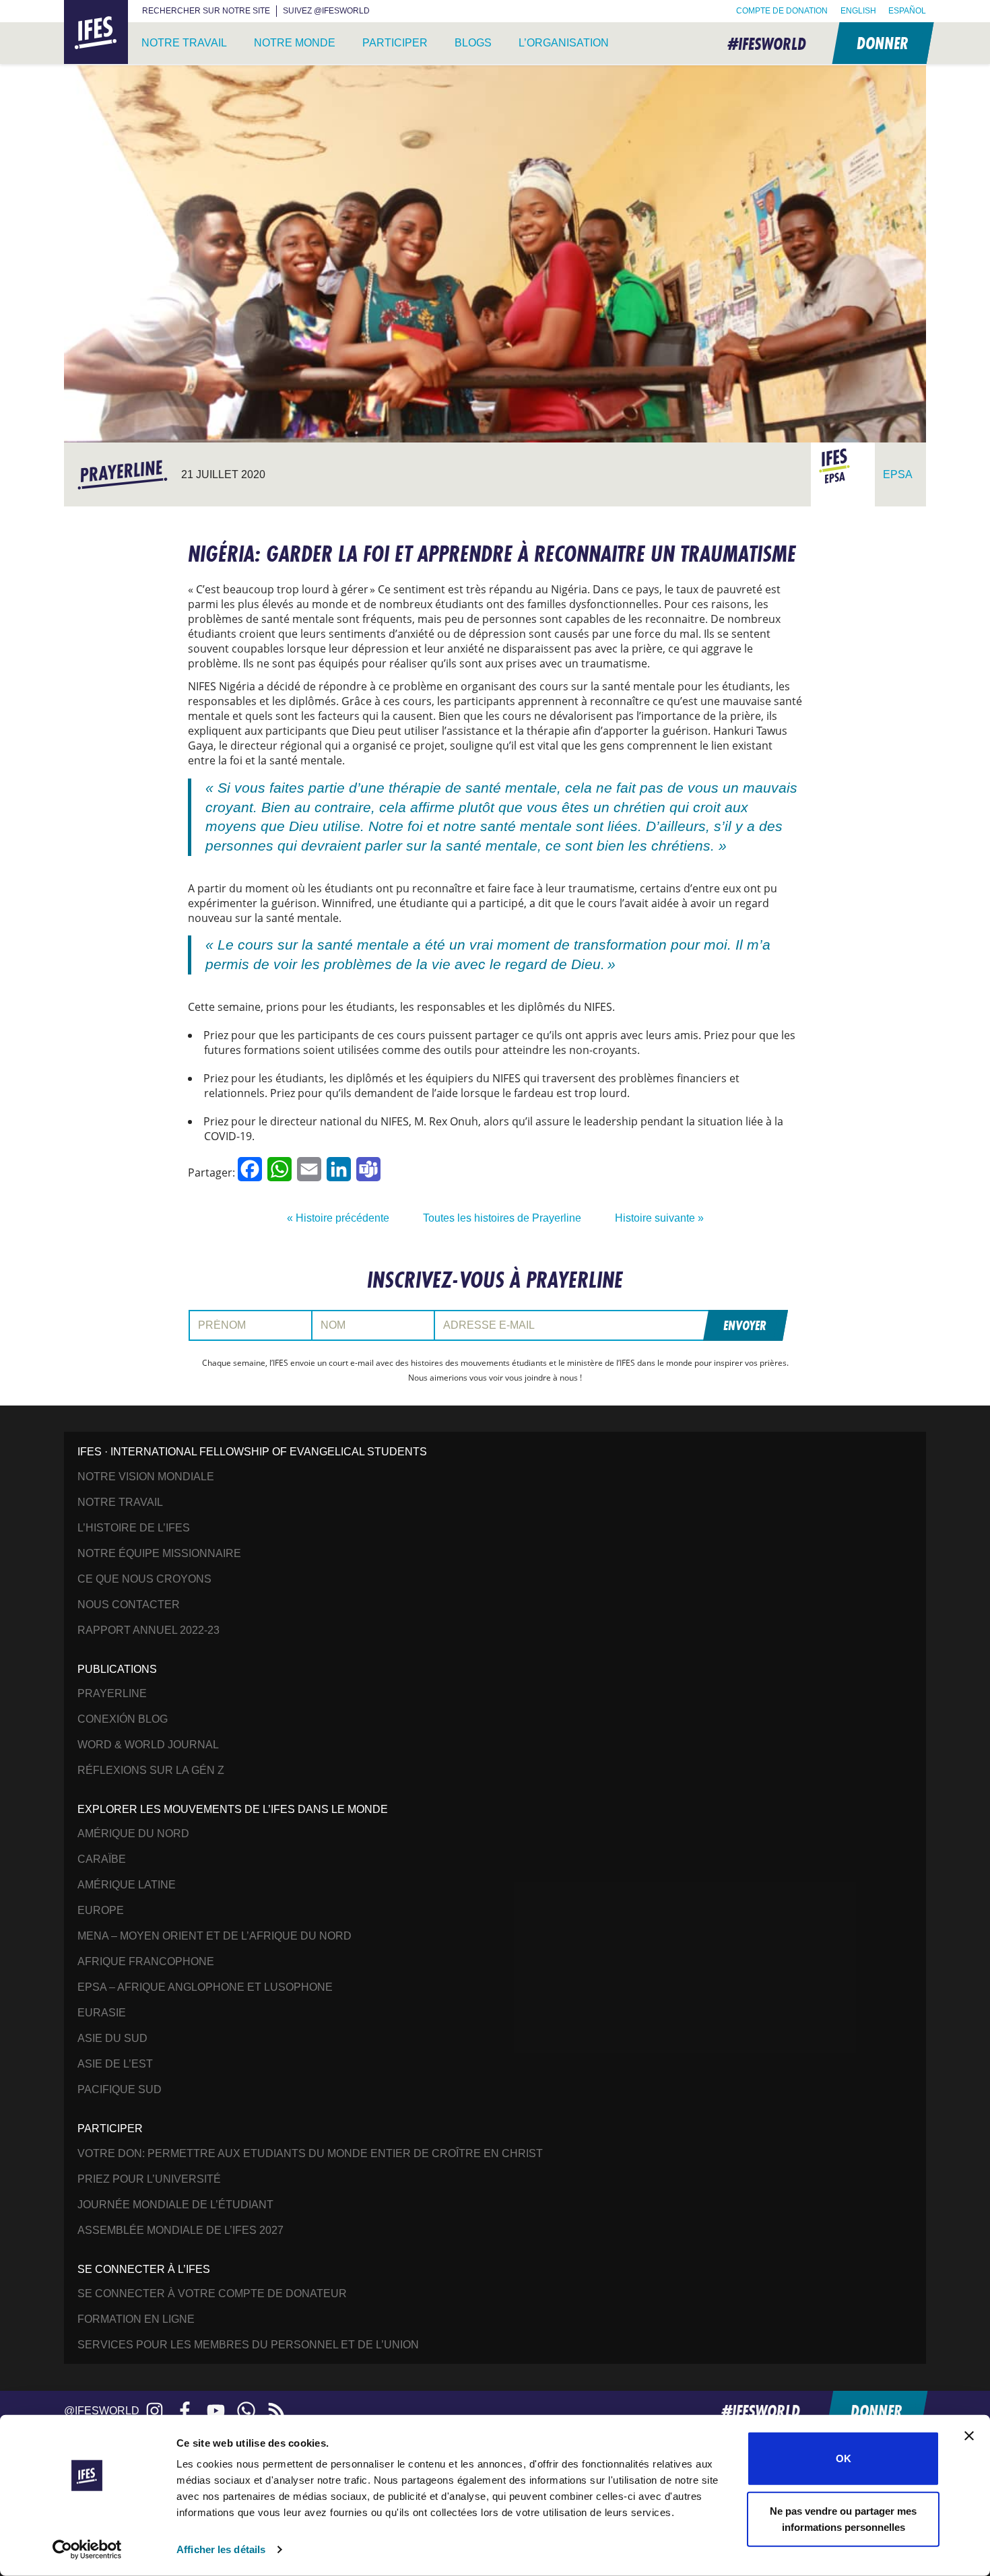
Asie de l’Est (115, 2064)
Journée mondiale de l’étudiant (175, 2205)
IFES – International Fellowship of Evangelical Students (96, 33)
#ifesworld (767, 43)
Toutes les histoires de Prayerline (502, 1218)
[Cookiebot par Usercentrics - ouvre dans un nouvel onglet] (87, 2550)
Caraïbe (102, 1859)
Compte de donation (782, 11)
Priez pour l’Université (149, 2179)
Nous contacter (129, 1605)
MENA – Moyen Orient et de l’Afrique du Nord (214, 1936)
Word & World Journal (148, 1745)
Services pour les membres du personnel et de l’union (248, 2345)
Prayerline (112, 1693)
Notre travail (184, 43)
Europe (101, 1910)
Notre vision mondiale (146, 1477)
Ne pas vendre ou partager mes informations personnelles (843, 2518)
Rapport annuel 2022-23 (148, 1630)
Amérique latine (127, 1885)
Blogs (473, 43)
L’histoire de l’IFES (134, 1528)
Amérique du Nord (133, 1834)
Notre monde (295, 43)
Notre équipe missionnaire (159, 1553)
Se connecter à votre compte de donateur (212, 2293)
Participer (395, 43)
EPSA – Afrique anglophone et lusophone (205, 1987)
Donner (882, 43)
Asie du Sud (112, 2038)
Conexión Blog (123, 1719)
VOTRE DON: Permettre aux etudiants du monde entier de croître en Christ (310, 2153)
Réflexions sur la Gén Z (151, 1770)
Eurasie (102, 2013)
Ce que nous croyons (144, 1579)
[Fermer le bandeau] (969, 2436)
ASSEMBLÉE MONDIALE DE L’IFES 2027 (180, 2230)
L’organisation (564, 43)
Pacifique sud (120, 2089)
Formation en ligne (136, 2319)
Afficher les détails (221, 2549)
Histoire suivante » (659, 1218)
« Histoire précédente (338, 1218)
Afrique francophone (146, 1961)
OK (844, 2458)
